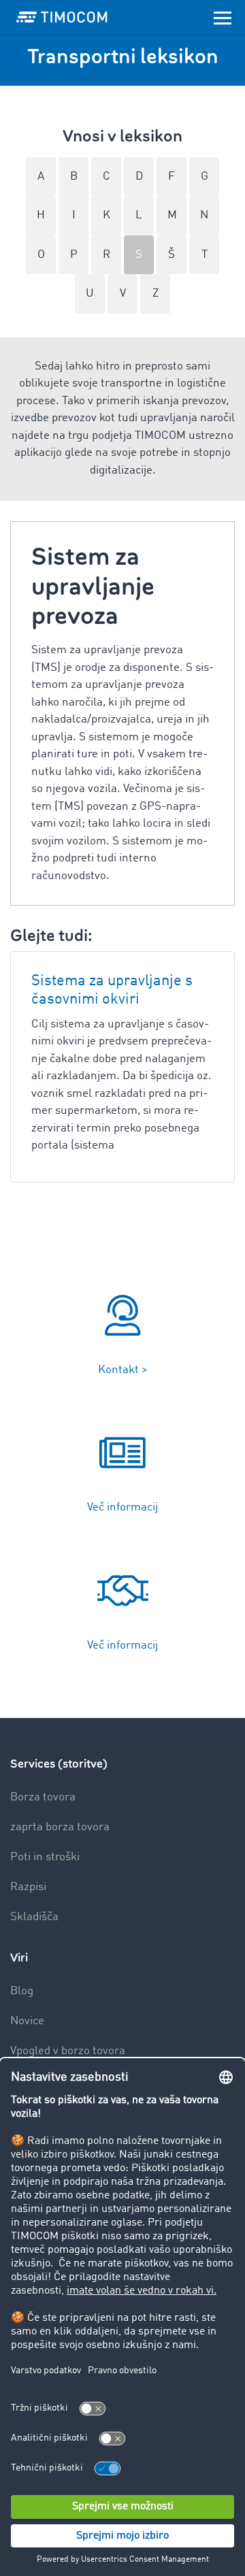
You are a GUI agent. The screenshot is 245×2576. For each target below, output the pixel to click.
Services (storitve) (59, 1764)
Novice (27, 2021)
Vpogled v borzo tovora (68, 2051)
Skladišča (34, 1917)
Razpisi (28, 1887)
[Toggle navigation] (223, 17)
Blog (22, 1991)
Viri (19, 1958)
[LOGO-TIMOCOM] (62, 17)
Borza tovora (43, 1797)
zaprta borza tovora (60, 1827)
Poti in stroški (45, 1857)
